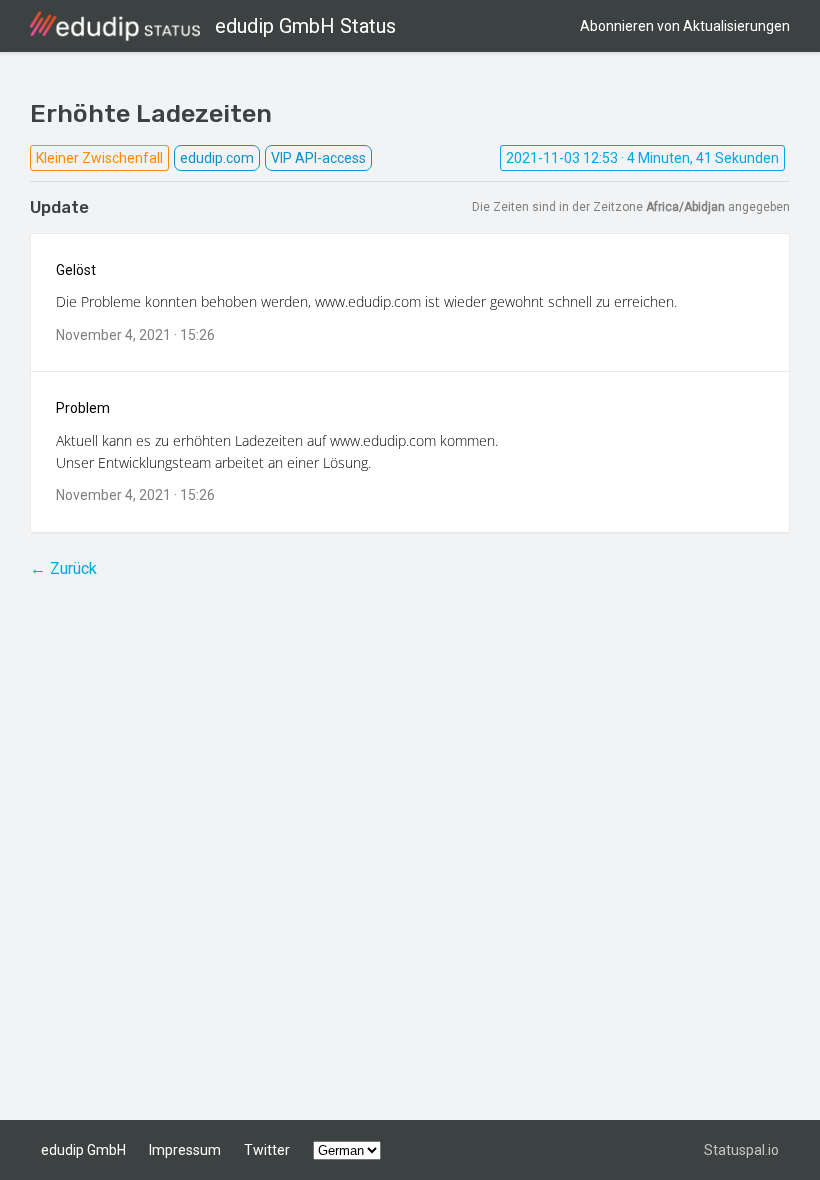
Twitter (267, 1150)
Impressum (185, 1150)
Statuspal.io (741, 1150)
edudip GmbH (83, 1150)
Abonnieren (685, 26)
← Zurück (63, 568)
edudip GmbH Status (305, 26)
